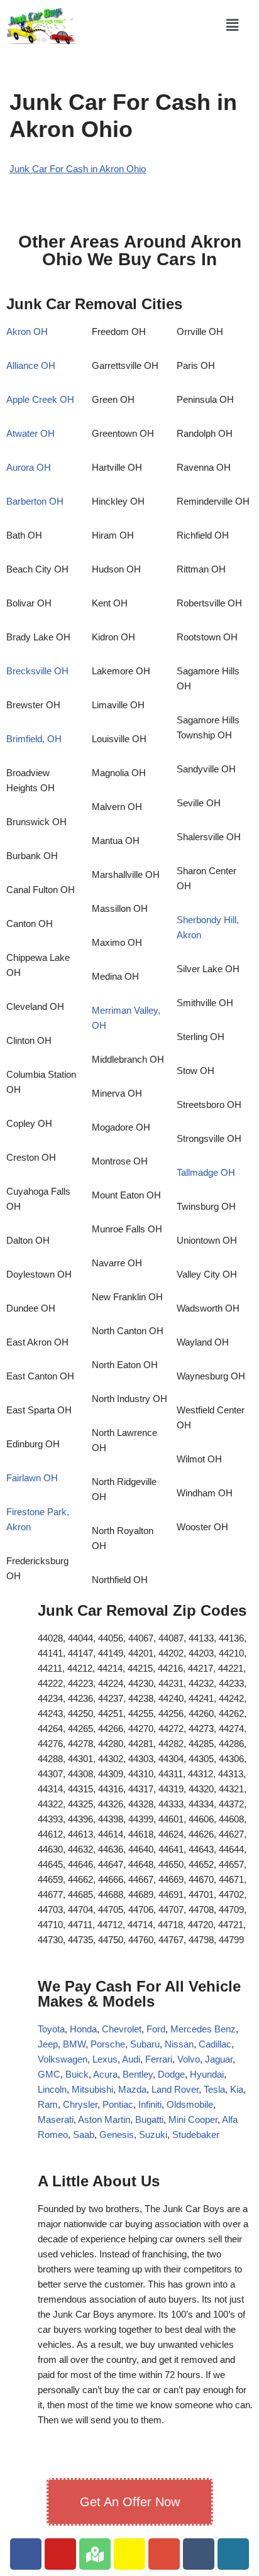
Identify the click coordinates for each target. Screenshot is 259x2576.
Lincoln (52, 2089)
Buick (77, 2074)
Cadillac (215, 2044)
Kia (237, 2089)
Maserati (56, 2119)
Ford (156, 2029)
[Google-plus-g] (164, 2554)
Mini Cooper (193, 2119)
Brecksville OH (37, 671)
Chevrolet (122, 2029)
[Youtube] (60, 2554)
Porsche (108, 2044)
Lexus (105, 2059)
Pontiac (118, 2104)
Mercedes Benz (202, 2029)
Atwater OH (30, 433)
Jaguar (219, 2059)
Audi (131, 2059)
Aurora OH (29, 467)
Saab (84, 2135)
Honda (83, 2029)
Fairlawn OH (32, 1478)
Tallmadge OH (206, 1172)
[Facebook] (26, 2554)
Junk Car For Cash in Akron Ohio (78, 169)
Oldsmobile (190, 2104)
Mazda (132, 2089)
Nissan (179, 2044)
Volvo (189, 2059)
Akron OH (27, 332)
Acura (105, 2074)
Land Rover (175, 2089)
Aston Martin (104, 2119)
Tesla (214, 2089)
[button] (233, 25)
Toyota (51, 2029)
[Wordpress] (233, 2554)
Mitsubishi (92, 2089)
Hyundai (207, 2074)
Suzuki (153, 2135)
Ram (48, 2104)
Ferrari (159, 2059)
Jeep (48, 2044)
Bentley (138, 2074)
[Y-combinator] (129, 2554)
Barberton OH (35, 501)
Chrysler (80, 2104)
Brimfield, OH (34, 739)
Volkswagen (63, 2059)
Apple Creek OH (40, 399)
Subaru (145, 2044)
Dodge (171, 2074)
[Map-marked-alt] (95, 2554)
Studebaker (196, 2135)
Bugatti (149, 2119)
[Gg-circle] (199, 2554)
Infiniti (150, 2104)
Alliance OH (31, 365)
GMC (49, 2074)
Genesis (117, 2135)
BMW (74, 2044)
